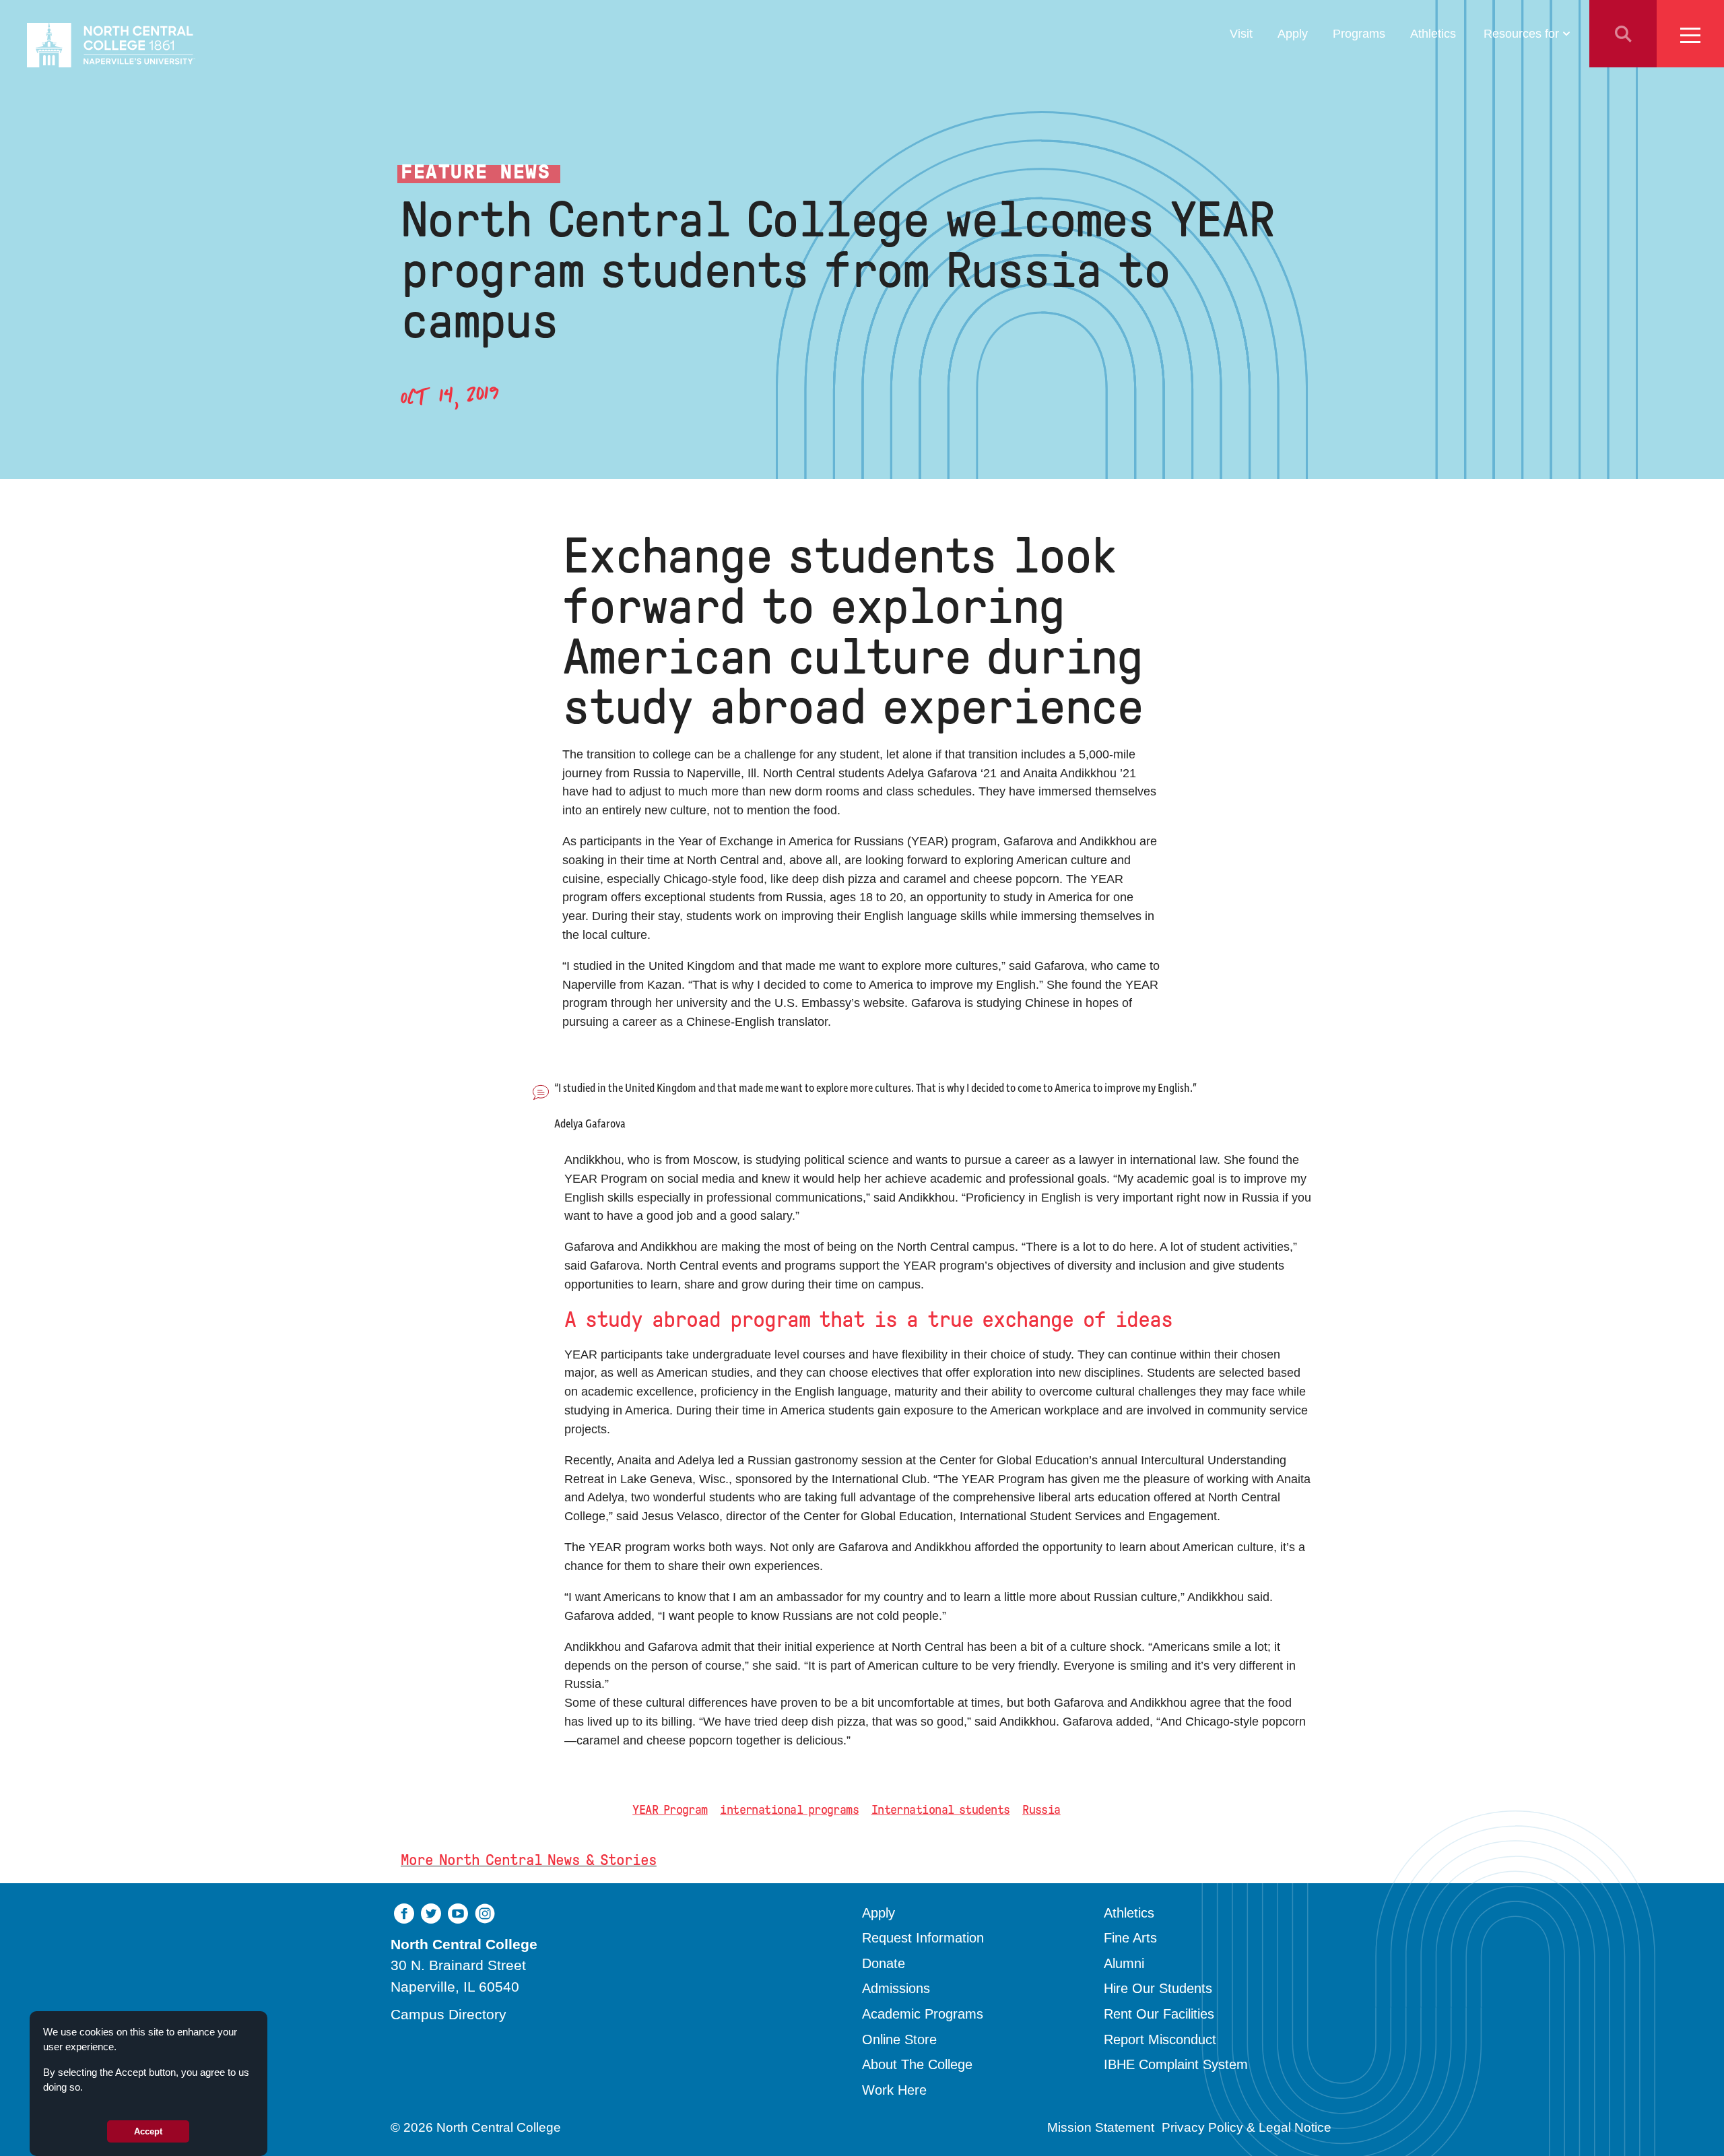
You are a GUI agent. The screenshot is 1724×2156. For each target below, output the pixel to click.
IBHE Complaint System (1176, 2064)
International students (941, 1810)
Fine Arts (1130, 1938)
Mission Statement (1101, 2127)
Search (1623, 34)
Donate (884, 1963)
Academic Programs (923, 2014)
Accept (148, 2131)
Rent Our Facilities (1159, 2014)
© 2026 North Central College (476, 2127)
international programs (789, 1810)
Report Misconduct (1160, 2039)
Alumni (1124, 1963)
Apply (1293, 33)
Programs (1359, 33)
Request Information (923, 1938)
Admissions (896, 1988)
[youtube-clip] (458, 1913)
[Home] (111, 45)
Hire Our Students (1158, 1988)
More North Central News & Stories (529, 1860)
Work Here (894, 2090)
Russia (1041, 1810)
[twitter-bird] (431, 1913)
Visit (1241, 33)
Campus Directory (449, 2014)
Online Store (899, 2039)
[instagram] (485, 1913)
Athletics (1433, 33)
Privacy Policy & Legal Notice (1247, 2127)
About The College (917, 2064)
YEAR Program (670, 1810)
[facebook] (404, 1913)
